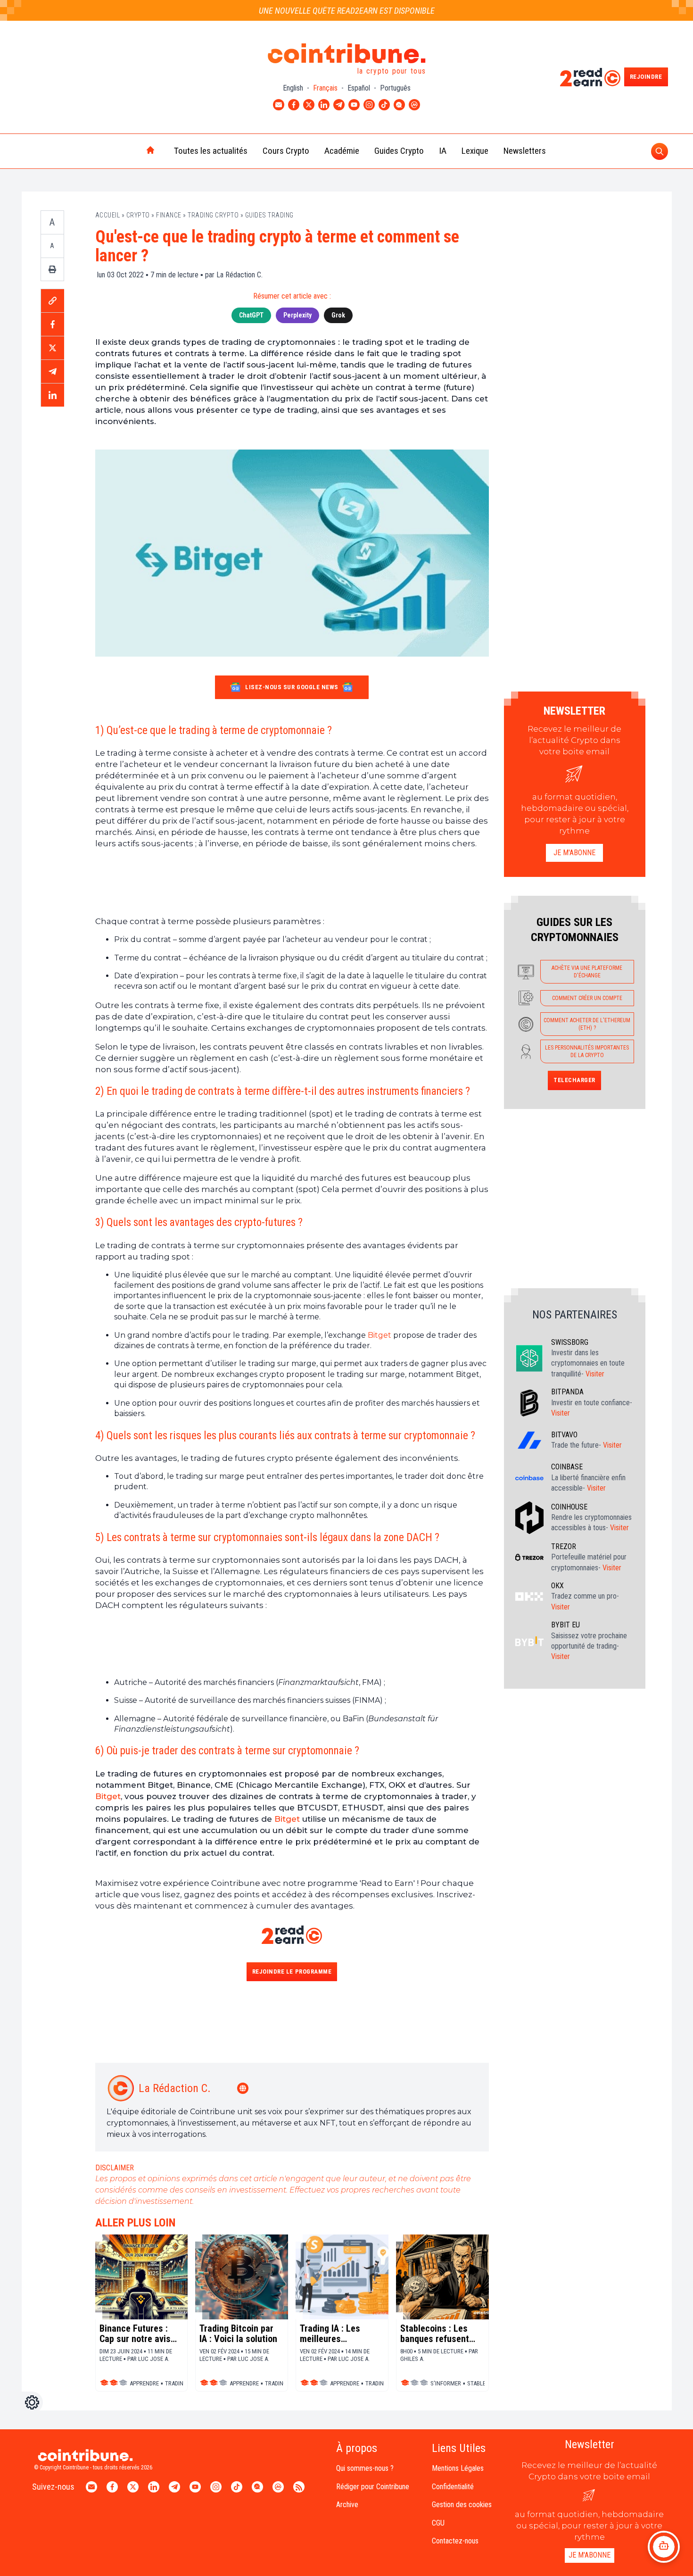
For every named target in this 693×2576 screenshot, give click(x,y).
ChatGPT (251, 315)
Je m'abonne (574, 853)
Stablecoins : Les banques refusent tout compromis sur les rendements (439, 2334)
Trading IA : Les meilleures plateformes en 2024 (340, 2334)
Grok (338, 315)
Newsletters (525, 151)
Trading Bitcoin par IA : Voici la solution (238, 2334)
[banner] (292, 882)
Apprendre (144, 2383)
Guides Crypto (399, 151)
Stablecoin (483, 2383)
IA (443, 151)
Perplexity (297, 315)
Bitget (379, 1335)
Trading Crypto (213, 215)
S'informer (446, 2383)
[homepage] (131, 151)
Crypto (138, 215)
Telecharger (574, 1080)
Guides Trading (269, 215)
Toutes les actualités (211, 151)
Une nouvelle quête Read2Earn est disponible (347, 11)
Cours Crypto (286, 151)
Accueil (108, 215)
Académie (342, 151)
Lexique (475, 151)
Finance (169, 215)
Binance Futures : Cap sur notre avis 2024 (135, 2334)
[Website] (244, 2088)
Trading (176, 2383)
